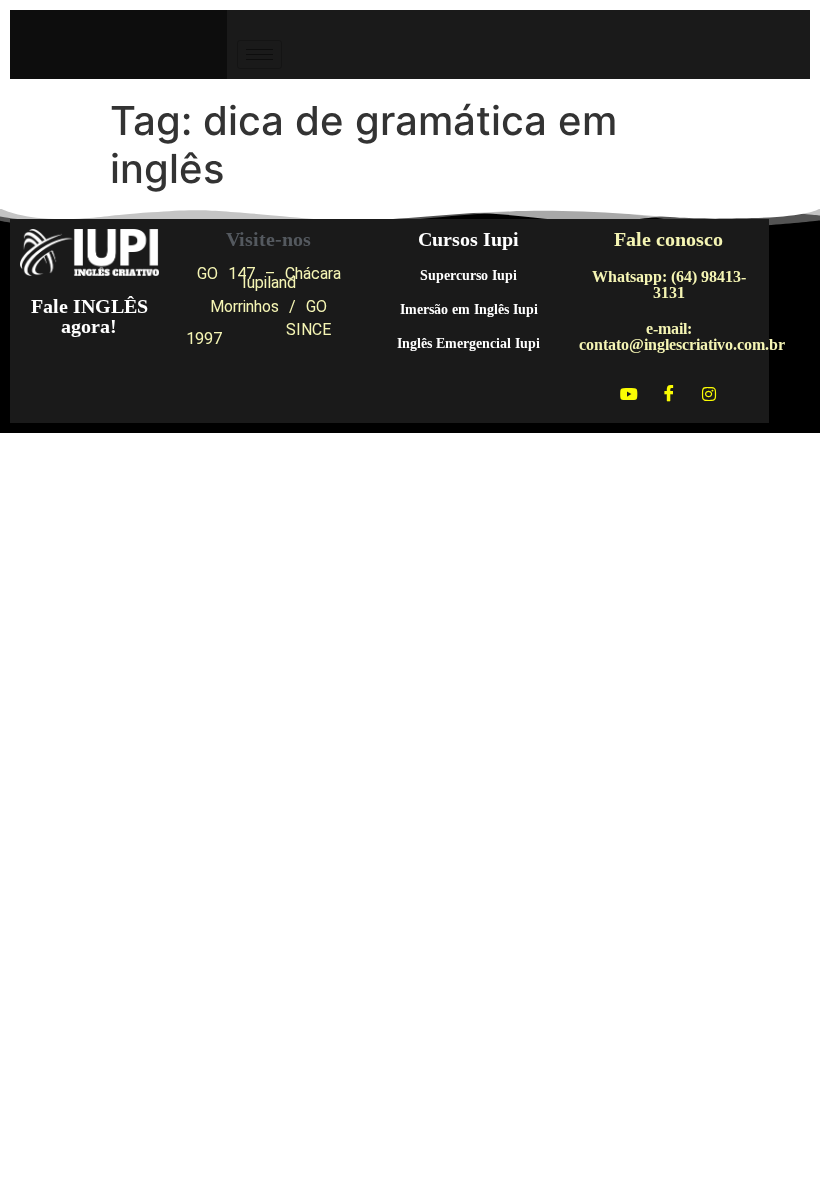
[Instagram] (709, 393)
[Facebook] (669, 393)
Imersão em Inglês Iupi (469, 309)
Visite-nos (268, 239)
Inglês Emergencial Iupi (468, 343)
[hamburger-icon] (259, 54)
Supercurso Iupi (468, 275)
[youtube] (629, 393)
